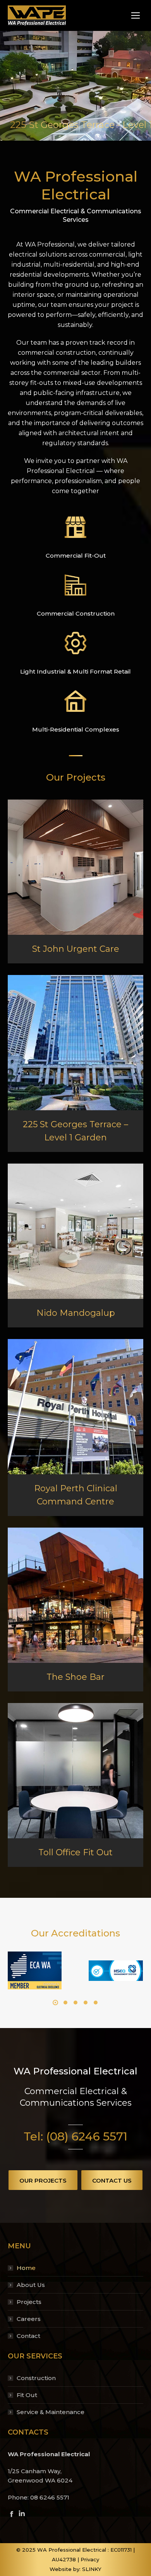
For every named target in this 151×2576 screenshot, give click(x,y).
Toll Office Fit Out (75, 1852)
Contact (28, 2336)
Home (26, 2268)
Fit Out (27, 2395)
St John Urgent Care (76, 949)
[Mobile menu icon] (136, 15)
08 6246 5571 (50, 2497)
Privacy (90, 2559)
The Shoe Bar (75, 1677)
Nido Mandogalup (76, 1313)
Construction (36, 2378)
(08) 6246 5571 (87, 2136)
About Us (31, 2285)
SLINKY (92, 2569)
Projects (29, 2302)
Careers (29, 2319)
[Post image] (75, 867)
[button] (55, 2003)
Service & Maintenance (51, 2412)
